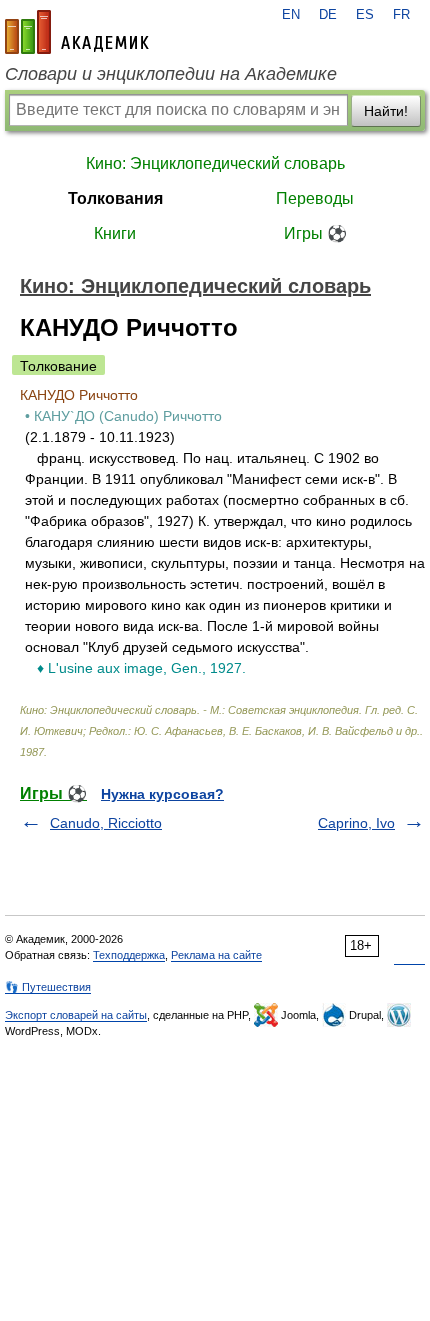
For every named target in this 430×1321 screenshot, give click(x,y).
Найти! (386, 111)
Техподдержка (129, 955)
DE (328, 15)
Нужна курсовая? (162, 794)
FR (401, 15)
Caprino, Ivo (356, 823)
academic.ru (77, 32)
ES (365, 15)
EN (291, 15)
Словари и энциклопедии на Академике (171, 74)
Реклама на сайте (216, 955)
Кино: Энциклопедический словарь (215, 163)
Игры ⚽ (315, 233)
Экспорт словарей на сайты (76, 1015)
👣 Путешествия (48, 987)
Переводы (315, 198)
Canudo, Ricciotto (106, 823)
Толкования (115, 198)
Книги (115, 233)
